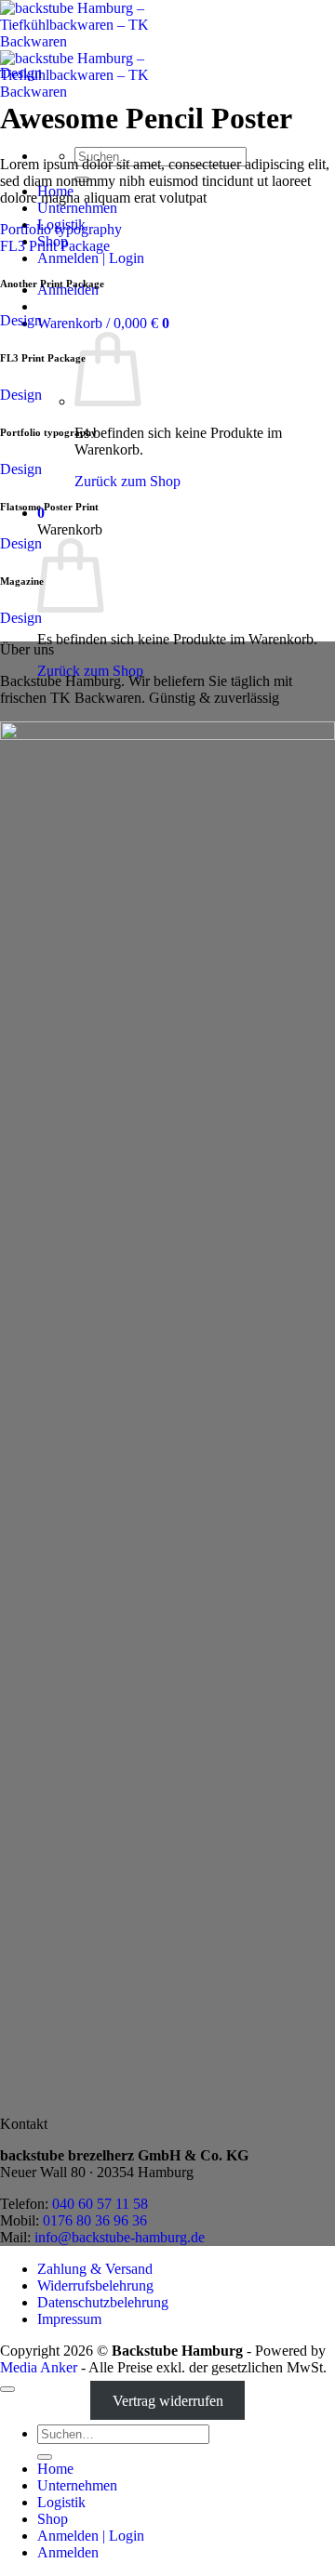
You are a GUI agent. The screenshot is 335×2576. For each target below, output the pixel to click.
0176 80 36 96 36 (95, 2220)
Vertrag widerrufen (168, 2401)
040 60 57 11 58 (100, 2204)
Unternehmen (77, 208)
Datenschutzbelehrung (103, 2302)
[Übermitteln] (45, 2457)
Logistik (61, 2502)
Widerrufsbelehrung (95, 2285)
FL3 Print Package (55, 246)
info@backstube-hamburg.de (120, 2237)
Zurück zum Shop (127, 481)
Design (21, 73)
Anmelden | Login (91, 258)
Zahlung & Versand (95, 2269)
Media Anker (39, 2367)
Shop (53, 2519)
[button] (103, 323)
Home (55, 2469)
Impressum (69, 2319)
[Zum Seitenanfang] (7, 2389)
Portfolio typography (61, 229)
